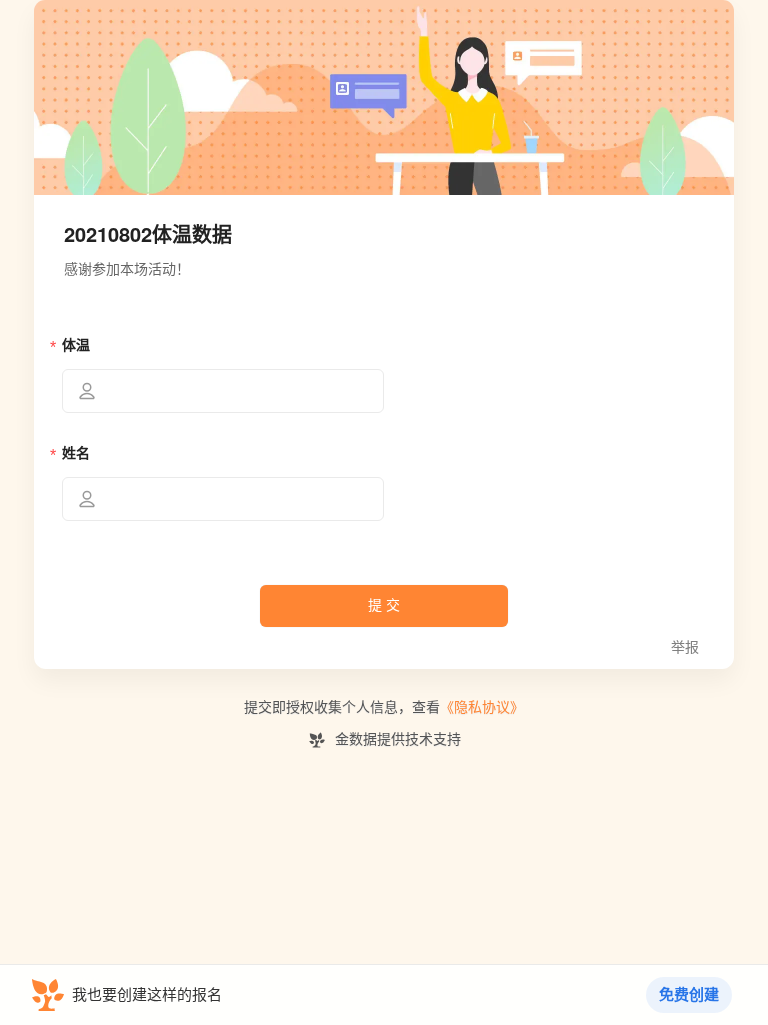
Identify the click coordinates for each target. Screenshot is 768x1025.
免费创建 (689, 995)
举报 (685, 647)
